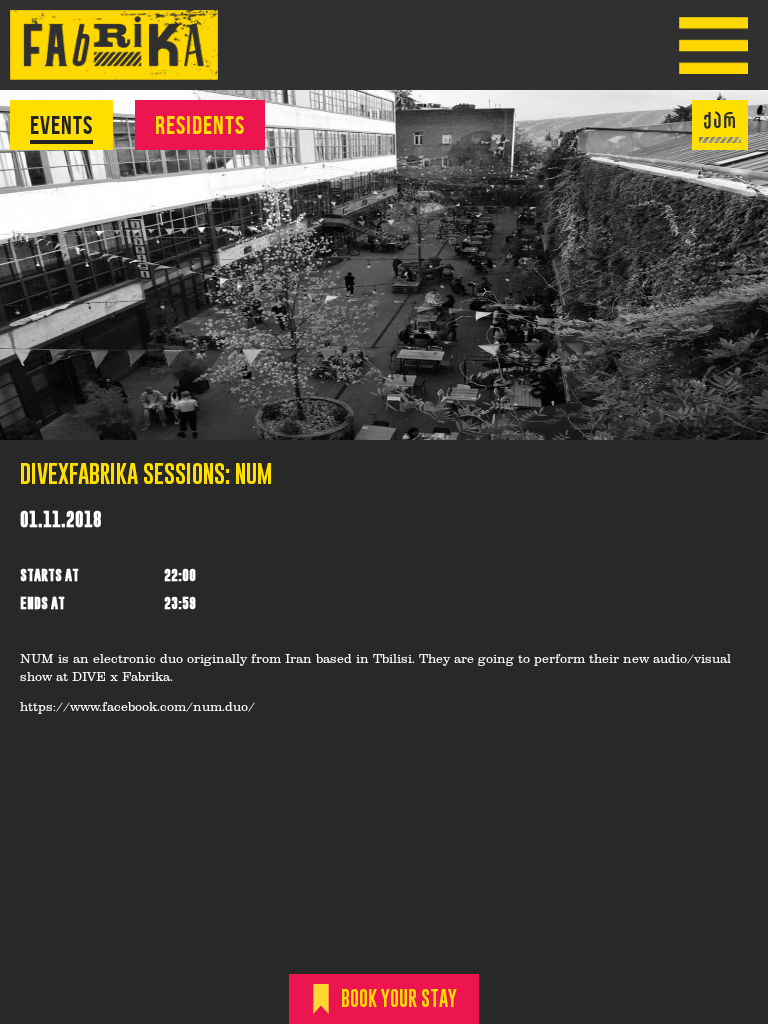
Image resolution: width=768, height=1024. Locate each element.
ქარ (720, 121)
